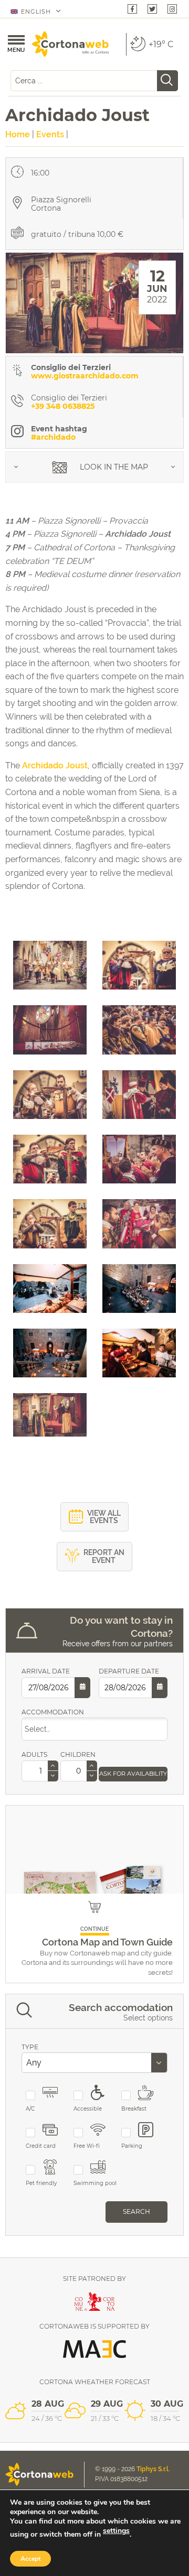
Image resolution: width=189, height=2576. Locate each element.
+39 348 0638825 (63, 406)
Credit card (41, 2146)
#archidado (53, 437)
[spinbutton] (40, 1771)
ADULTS (34, 1754)
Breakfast (134, 2109)
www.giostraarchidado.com (85, 376)
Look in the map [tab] (113, 467)
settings (116, 2531)
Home (18, 134)
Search (136, 2211)
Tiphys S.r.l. (153, 2469)
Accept (30, 2559)
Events (50, 134)
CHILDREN (76, 1754)
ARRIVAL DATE (46, 1671)
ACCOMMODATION (53, 1712)
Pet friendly (41, 2183)
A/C (30, 2109)
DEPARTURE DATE (129, 1671)
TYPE (30, 2047)
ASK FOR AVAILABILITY (133, 1774)
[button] (53, 1766)
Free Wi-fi (87, 2146)
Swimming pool (95, 2183)
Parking (132, 2146)
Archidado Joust (55, 765)
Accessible (88, 2109)
